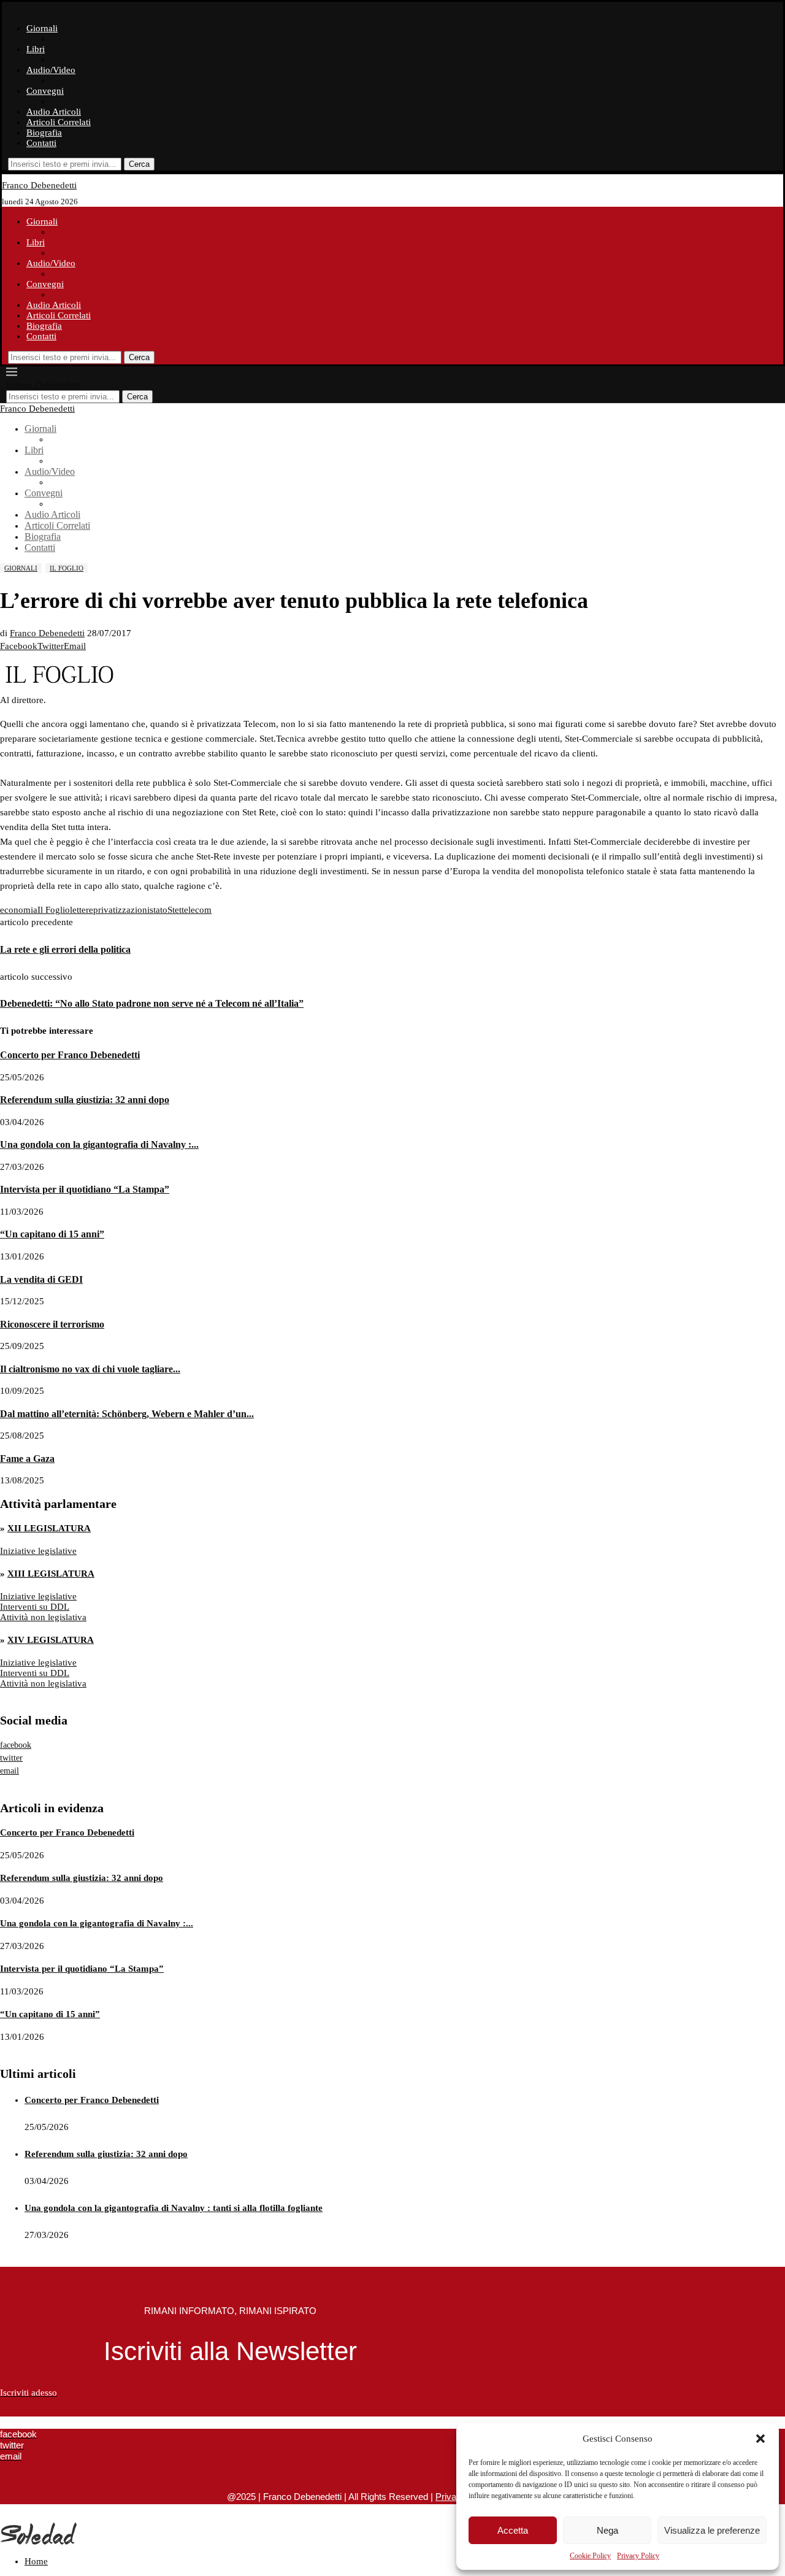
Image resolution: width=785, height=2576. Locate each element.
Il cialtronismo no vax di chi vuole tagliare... (90, 1369)
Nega (607, 2530)
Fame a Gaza (27, 1459)
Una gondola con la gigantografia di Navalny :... (99, 1144)
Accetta (513, 2530)
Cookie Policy (590, 2556)
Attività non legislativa (43, 1617)
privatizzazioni (121, 910)
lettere (82, 910)
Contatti (41, 143)
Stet (174, 910)
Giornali (42, 28)
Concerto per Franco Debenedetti (70, 1055)
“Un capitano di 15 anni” (52, 1234)
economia (19, 910)
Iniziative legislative (38, 1551)
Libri (36, 49)
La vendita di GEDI (41, 1279)
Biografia (44, 133)
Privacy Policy (638, 2556)
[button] (760, 2439)
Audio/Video (51, 70)
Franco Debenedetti (47, 633)
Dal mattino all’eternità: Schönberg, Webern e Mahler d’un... (127, 1414)
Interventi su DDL (35, 1607)
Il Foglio (54, 910)
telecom (197, 910)
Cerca (139, 164)
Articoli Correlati (59, 122)
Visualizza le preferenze (712, 2530)
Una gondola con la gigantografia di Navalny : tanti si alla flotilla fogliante (174, 2208)
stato (159, 910)
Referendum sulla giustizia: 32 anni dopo (85, 1100)
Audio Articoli (54, 112)
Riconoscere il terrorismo (52, 1324)
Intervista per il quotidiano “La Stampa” (85, 1189)
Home (36, 2561)
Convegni (45, 91)
